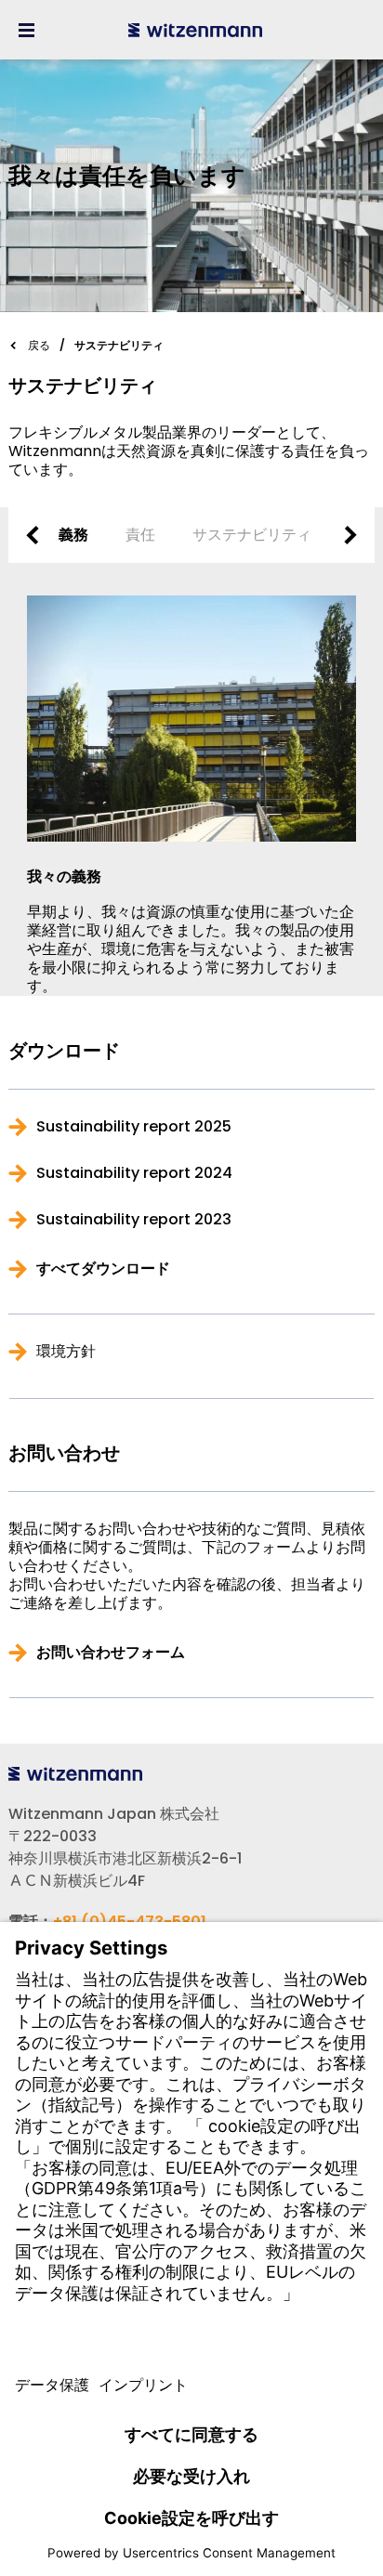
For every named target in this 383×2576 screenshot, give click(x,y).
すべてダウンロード (103, 1269)
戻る (39, 345)
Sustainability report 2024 (134, 1173)
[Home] (195, 30)
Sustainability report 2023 (134, 1220)
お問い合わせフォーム (111, 1653)
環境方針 (66, 1352)
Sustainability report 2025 (134, 1127)
